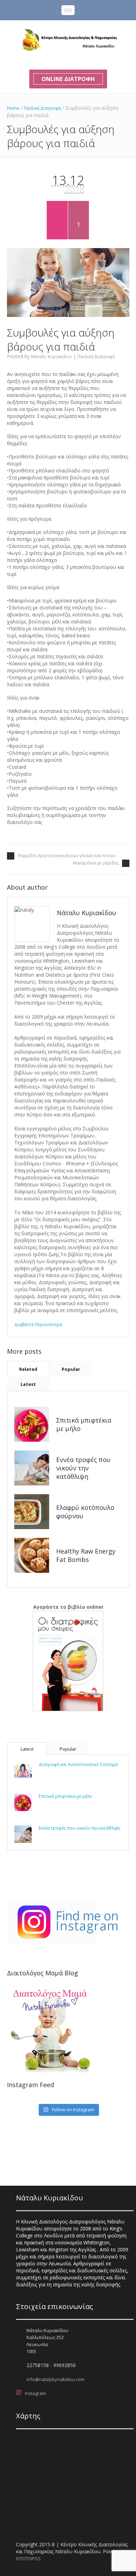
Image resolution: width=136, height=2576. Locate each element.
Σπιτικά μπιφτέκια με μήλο (65, 1796)
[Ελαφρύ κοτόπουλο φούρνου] (32, 1512)
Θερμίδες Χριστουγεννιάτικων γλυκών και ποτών (67, 856)
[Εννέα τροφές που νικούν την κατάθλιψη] (32, 1468)
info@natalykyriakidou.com (55, 2379)
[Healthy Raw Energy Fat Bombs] (32, 1555)
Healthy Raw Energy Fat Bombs (86, 1555)
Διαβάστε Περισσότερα (38, 1325)
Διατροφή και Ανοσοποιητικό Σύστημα (78, 1764)
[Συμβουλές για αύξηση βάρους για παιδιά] (68, 283)
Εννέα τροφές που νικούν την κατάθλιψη (83, 1468)
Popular (71, 1369)
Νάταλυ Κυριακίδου (51, 357)
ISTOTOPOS (28, 2559)
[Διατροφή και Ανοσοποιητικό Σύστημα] (23, 1771)
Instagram (35, 2393)
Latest (28, 1384)
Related (28, 1369)
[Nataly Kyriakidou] (68, 40)
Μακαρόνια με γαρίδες (96, 863)
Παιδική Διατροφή (42, 108)
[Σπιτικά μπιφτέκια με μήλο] (32, 1424)
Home (13, 108)
